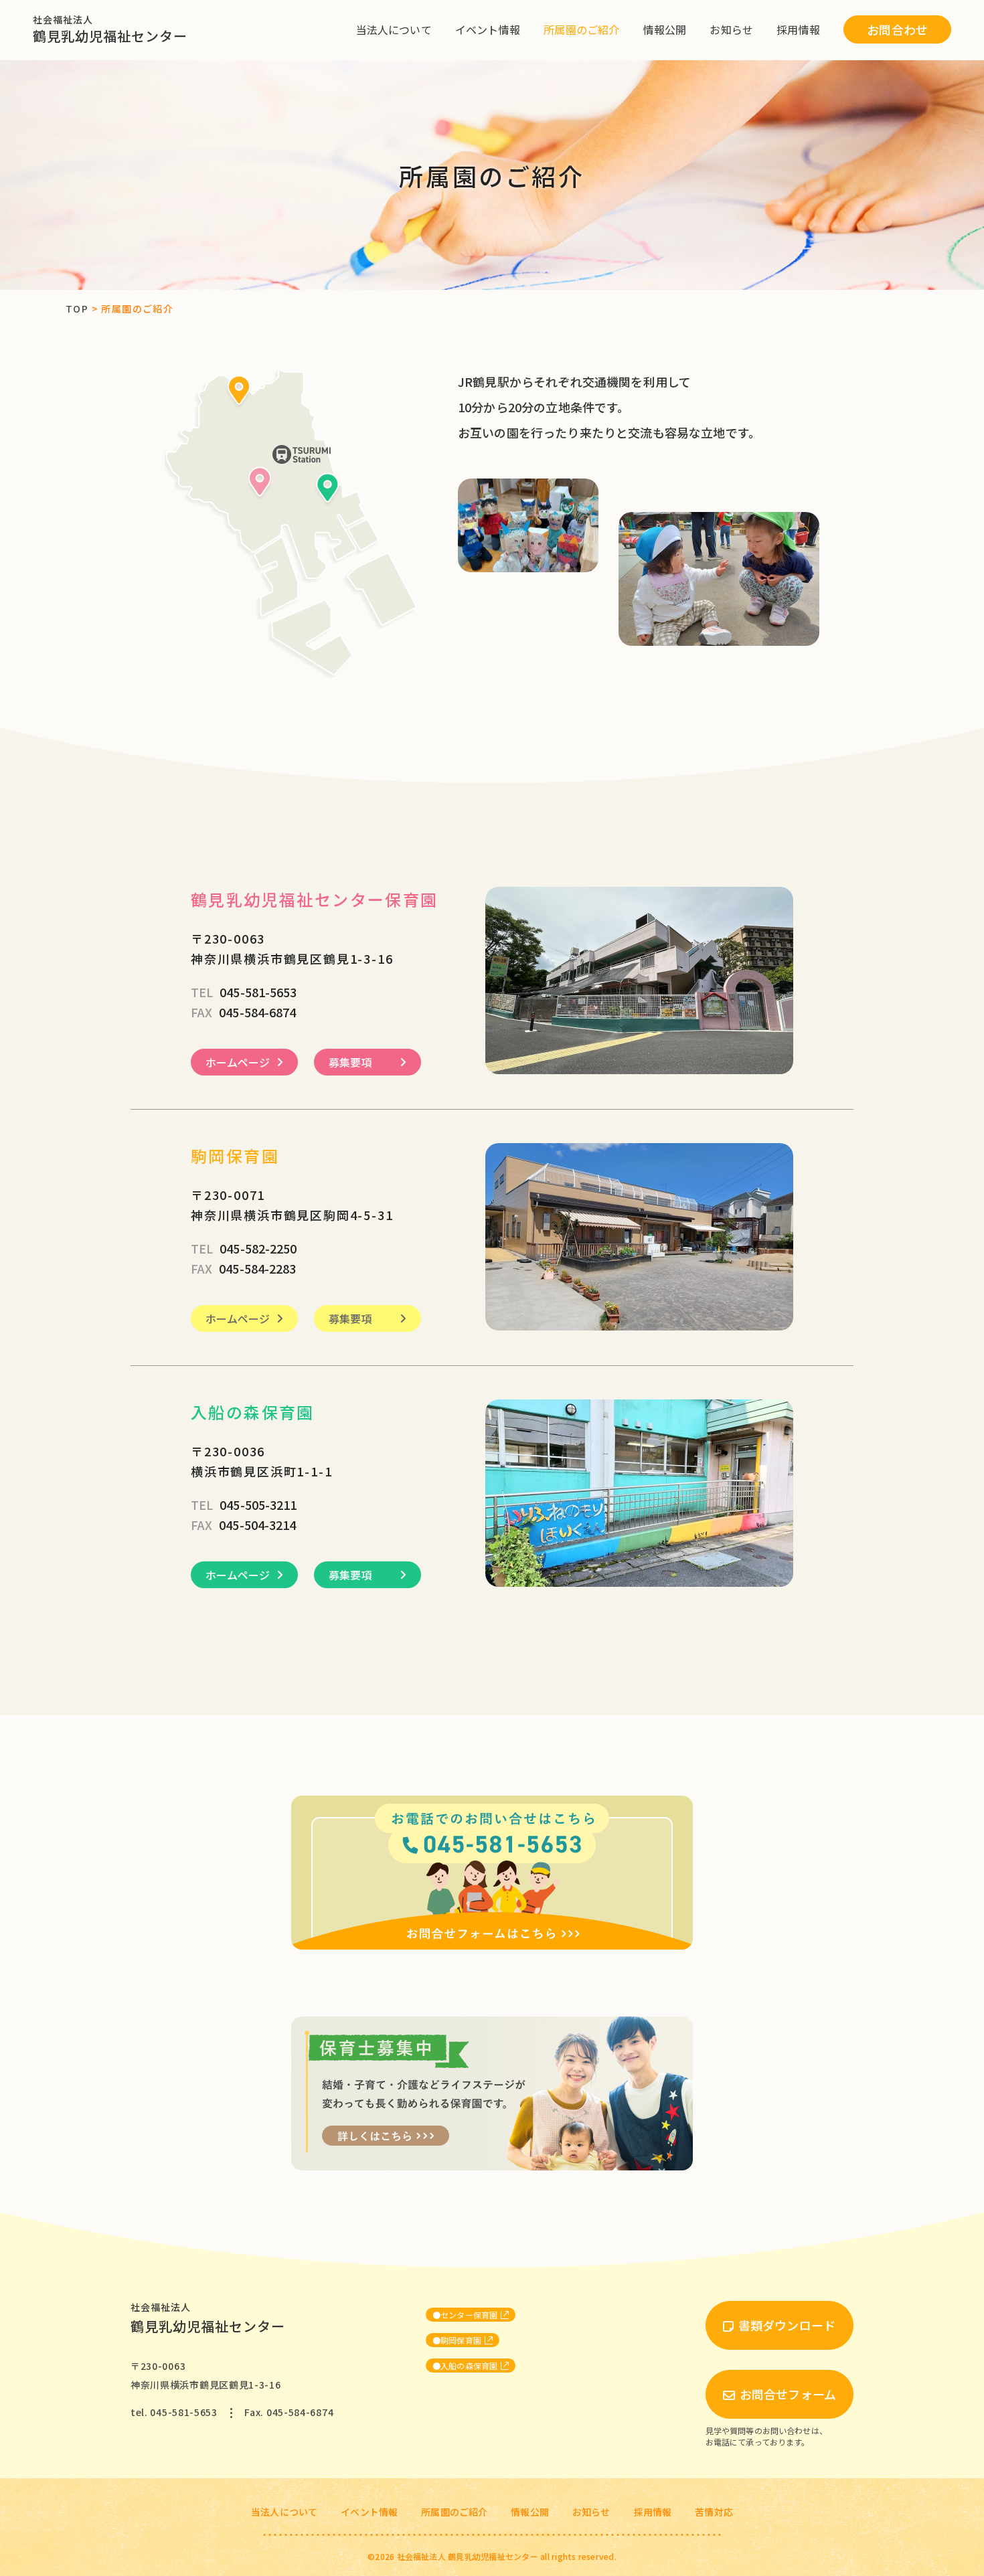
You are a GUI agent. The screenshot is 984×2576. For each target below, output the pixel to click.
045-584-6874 (243, 1012)
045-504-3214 (243, 1525)
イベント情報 (488, 29)
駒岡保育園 (461, 2340)
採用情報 (798, 29)
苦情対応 (714, 2512)
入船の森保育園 (469, 2366)
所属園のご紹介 (581, 29)
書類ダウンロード (787, 2325)
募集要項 (350, 1062)
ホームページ (238, 1062)
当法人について (394, 29)
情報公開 (665, 29)
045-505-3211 (244, 1505)
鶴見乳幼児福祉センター (110, 29)
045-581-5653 (244, 992)
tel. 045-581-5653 (174, 2412)
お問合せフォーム (788, 2394)
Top (77, 309)
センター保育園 (469, 2315)
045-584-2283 (243, 1268)
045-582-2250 (244, 1248)
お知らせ (731, 29)
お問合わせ (897, 29)
